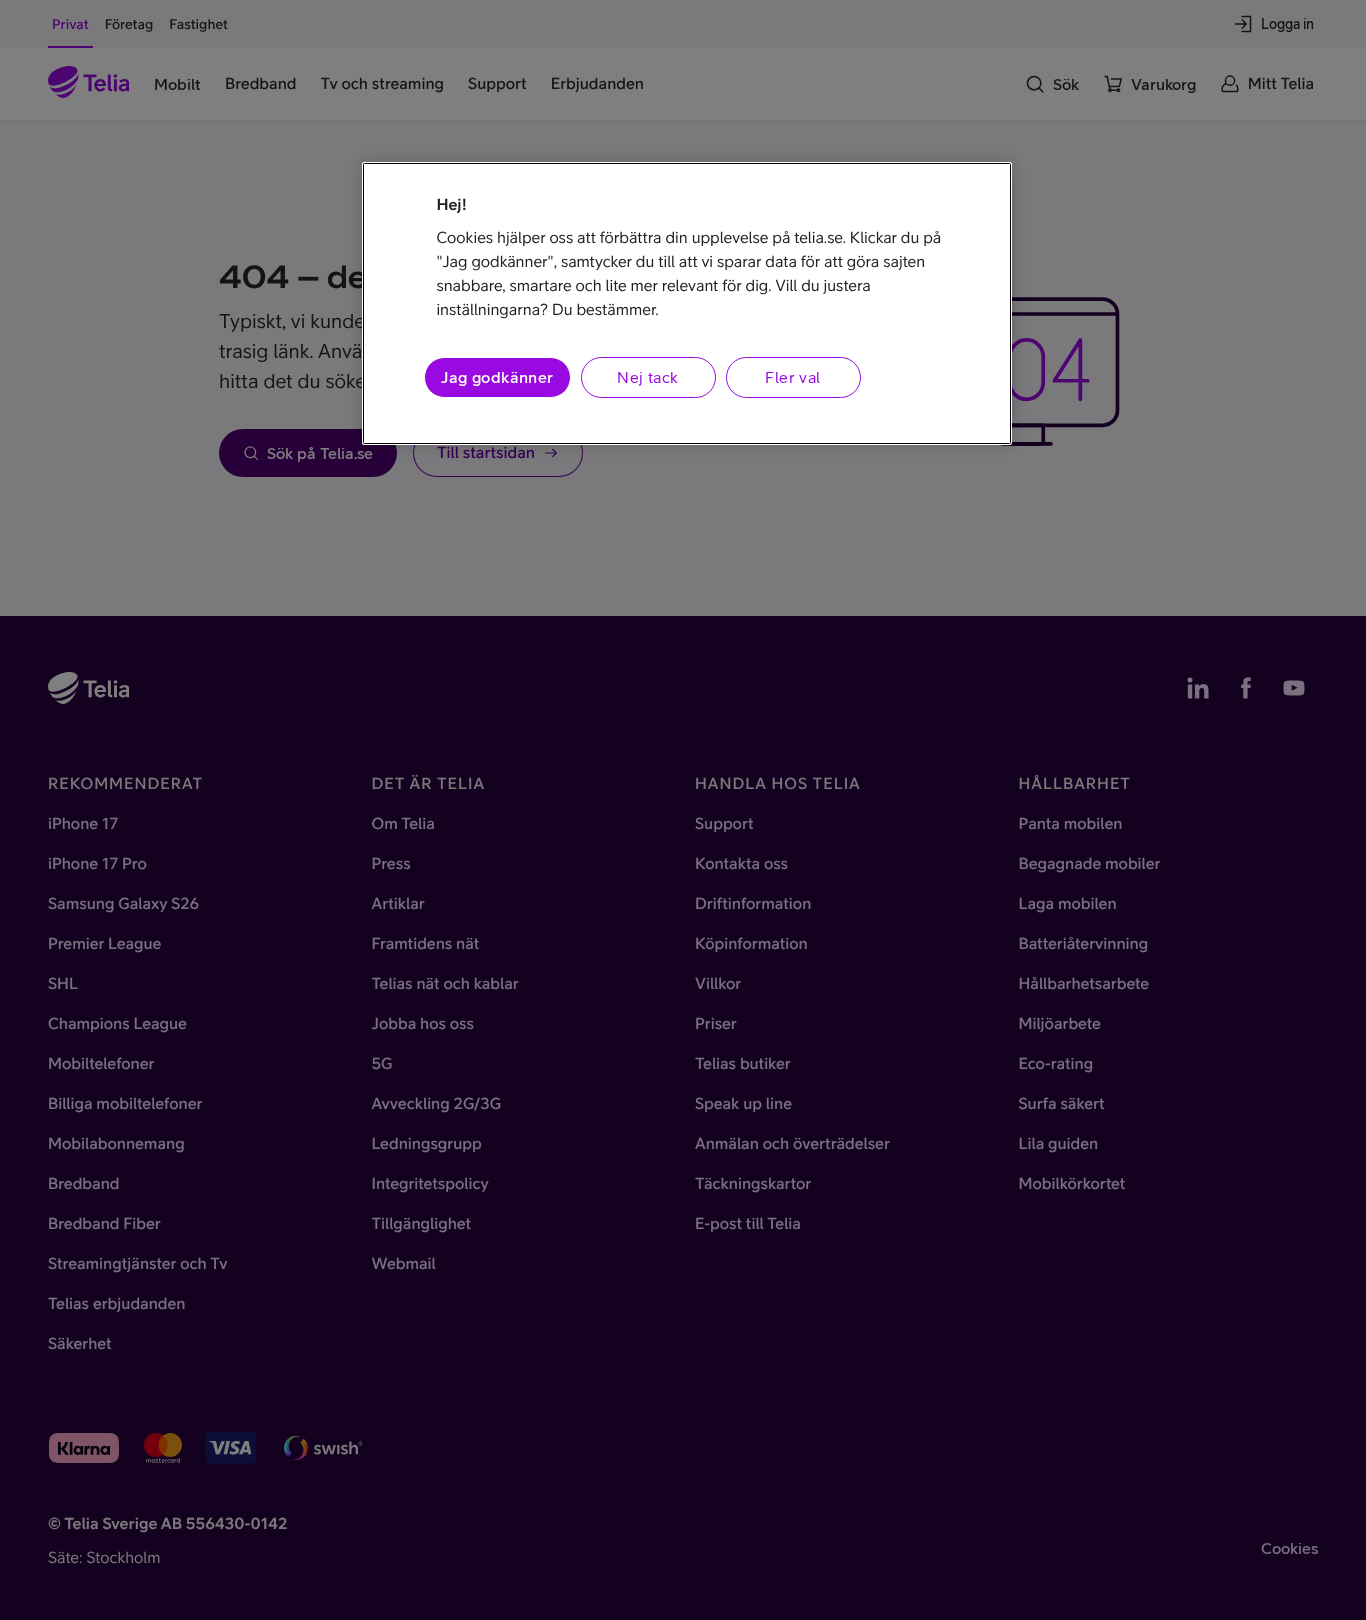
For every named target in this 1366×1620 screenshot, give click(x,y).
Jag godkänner (497, 377)
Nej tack (647, 377)
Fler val (792, 377)
